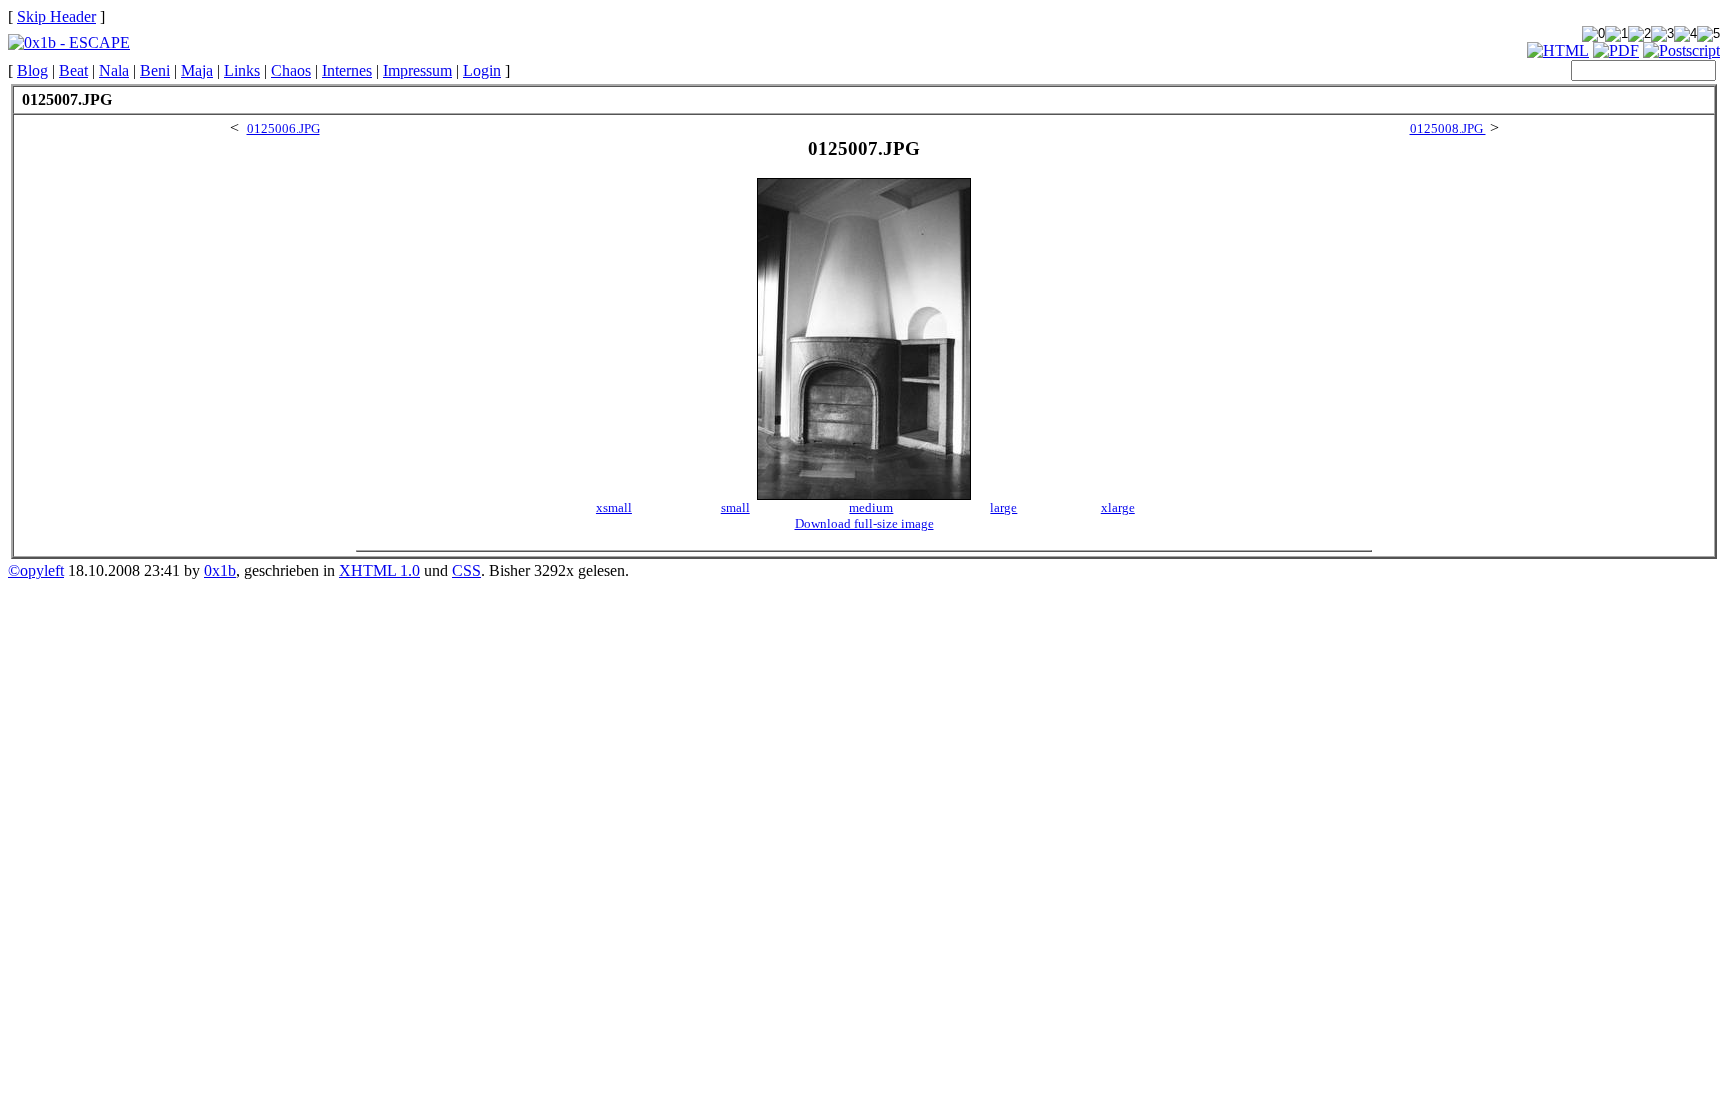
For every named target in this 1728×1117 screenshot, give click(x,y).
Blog (32, 70)
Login (482, 70)
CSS (466, 570)
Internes (347, 70)
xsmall (614, 507)
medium (871, 507)
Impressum (417, 70)
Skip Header (56, 16)
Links (242, 70)
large (1003, 507)
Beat (73, 70)
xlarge (1118, 507)
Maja (197, 70)
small (735, 507)
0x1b (220, 570)
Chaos (291, 70)
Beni (155, 70)
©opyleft (36, 570)
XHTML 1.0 (379, 570)
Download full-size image (864, 523)
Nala (114, 70)
